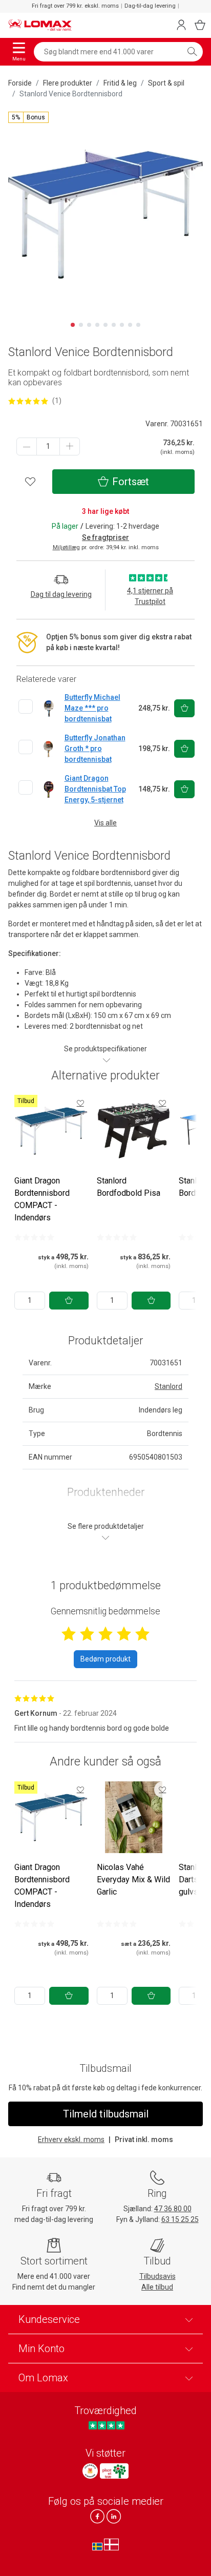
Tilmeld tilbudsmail (106, 2114)
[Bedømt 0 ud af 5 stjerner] (34, 1237)
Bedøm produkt (105, 1659)
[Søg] (192, 52)
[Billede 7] (122, 325)
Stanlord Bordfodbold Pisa (129, 1187)
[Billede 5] (105, 325)
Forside (20, 83)
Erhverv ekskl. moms (71, 2139)
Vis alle (105, 823)
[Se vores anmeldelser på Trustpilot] (106, 2426)
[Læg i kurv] (69, 1301)
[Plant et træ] (114, 2471)
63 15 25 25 (180, 2219)
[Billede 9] (138, 325)
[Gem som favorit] (80, 1103)
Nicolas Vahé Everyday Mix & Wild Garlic (133, 1879)
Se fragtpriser (105, 537)
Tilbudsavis (157, 2276)
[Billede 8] (130, 325)
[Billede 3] (89, 325)
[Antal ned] (27, 446)
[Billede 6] (114, 325)
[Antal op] (70, 446)
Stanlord (168, 1386)
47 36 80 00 (173, 2209)
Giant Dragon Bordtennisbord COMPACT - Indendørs (42, 1199)
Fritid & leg (120, 83)
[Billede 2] (81, 325)
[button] (28, 117)
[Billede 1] (73, 325)
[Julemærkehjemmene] (90, 2471)
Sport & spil (166, 83)
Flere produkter (68, 83)
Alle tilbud (157, 2287)
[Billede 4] (97, 325)
